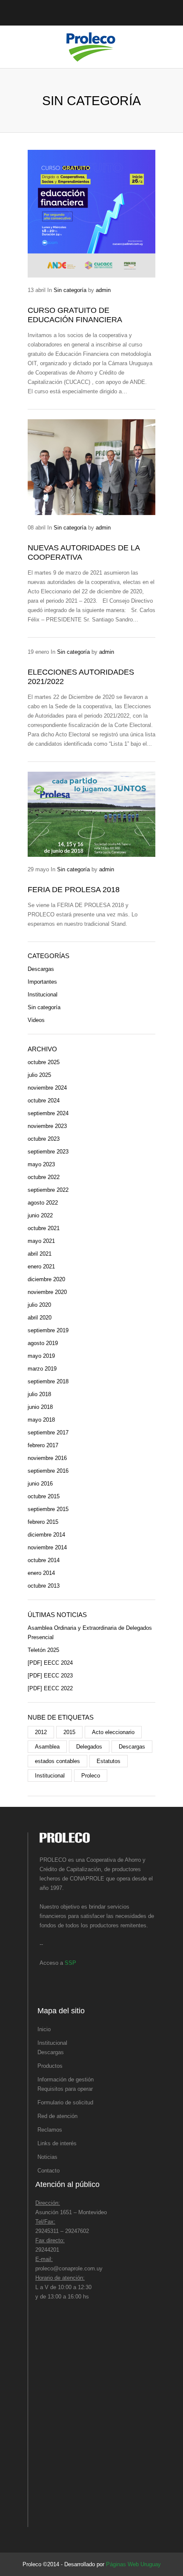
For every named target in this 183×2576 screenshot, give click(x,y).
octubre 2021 (44, 1228)
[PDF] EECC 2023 (50, 1676)
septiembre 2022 (48, 1190)
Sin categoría (70, 290)
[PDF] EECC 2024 (50, 1663)
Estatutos (109, 1761)
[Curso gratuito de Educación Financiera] (91, 214)
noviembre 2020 (47, 1292)
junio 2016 (40, 1484)
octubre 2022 (44, 1177)
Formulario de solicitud (65, 2102)
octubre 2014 (44, 1560)
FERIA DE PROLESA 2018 (74, 890)
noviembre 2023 (47, 1126)
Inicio (44, 2029)
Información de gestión (66, 2079)
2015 (69, 1732)
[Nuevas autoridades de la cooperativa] (91, 467)
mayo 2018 (41, 1420)
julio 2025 (39, 1075)
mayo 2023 (41, 1164)
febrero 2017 (43, 1445)
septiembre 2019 (48, 1330)
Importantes (42, 982)
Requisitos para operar (65, 2089)
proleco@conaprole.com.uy (69, 2268)
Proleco (91, 1776)
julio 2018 (39, 1394)
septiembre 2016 (48, 1471)
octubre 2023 (44, 1139)
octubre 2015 (44, 1496)
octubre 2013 (44, 1586)
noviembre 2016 (47, 1458)
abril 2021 (40, 1254)
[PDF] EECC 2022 (50, 1688)
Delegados (89, 1747)
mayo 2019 (41, 1356)
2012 (41, 1732)
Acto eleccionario (113, 1732)
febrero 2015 (43, 1522)
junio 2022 (40, 1215)
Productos (50, 2066)
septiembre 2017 (48, 1433)
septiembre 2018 (48, 1381)
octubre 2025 (44, 1062)
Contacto (49, 2171)
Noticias (47, 2157)
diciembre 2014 (46, 1535)
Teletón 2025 (43, 1650)
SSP (70, 1963)
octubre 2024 (44, 1101)
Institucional (43, 995)
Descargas (41, 969)
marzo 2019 (42, 1369)
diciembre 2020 (46, 1279)
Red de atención (57, 2116)
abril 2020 (40, 1318)
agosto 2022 (43, 1203)
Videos (36, 1020)
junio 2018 (40, 1407)
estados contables (57, 1761)
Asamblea (47, 1747)
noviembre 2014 (47, 1547)
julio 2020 (39, 1305)
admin (103, 290)
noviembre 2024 (47, 1088)
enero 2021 (41, 1267)
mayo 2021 (41, 1241)
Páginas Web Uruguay (133, 2564)
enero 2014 (41, 1573)
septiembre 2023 (48, 1152)
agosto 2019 (43, 1343)
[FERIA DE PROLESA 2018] (91, 814)
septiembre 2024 (48, 1113)
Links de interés (57, 2143)
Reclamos (50, 2130)
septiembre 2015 (48, 1509)
